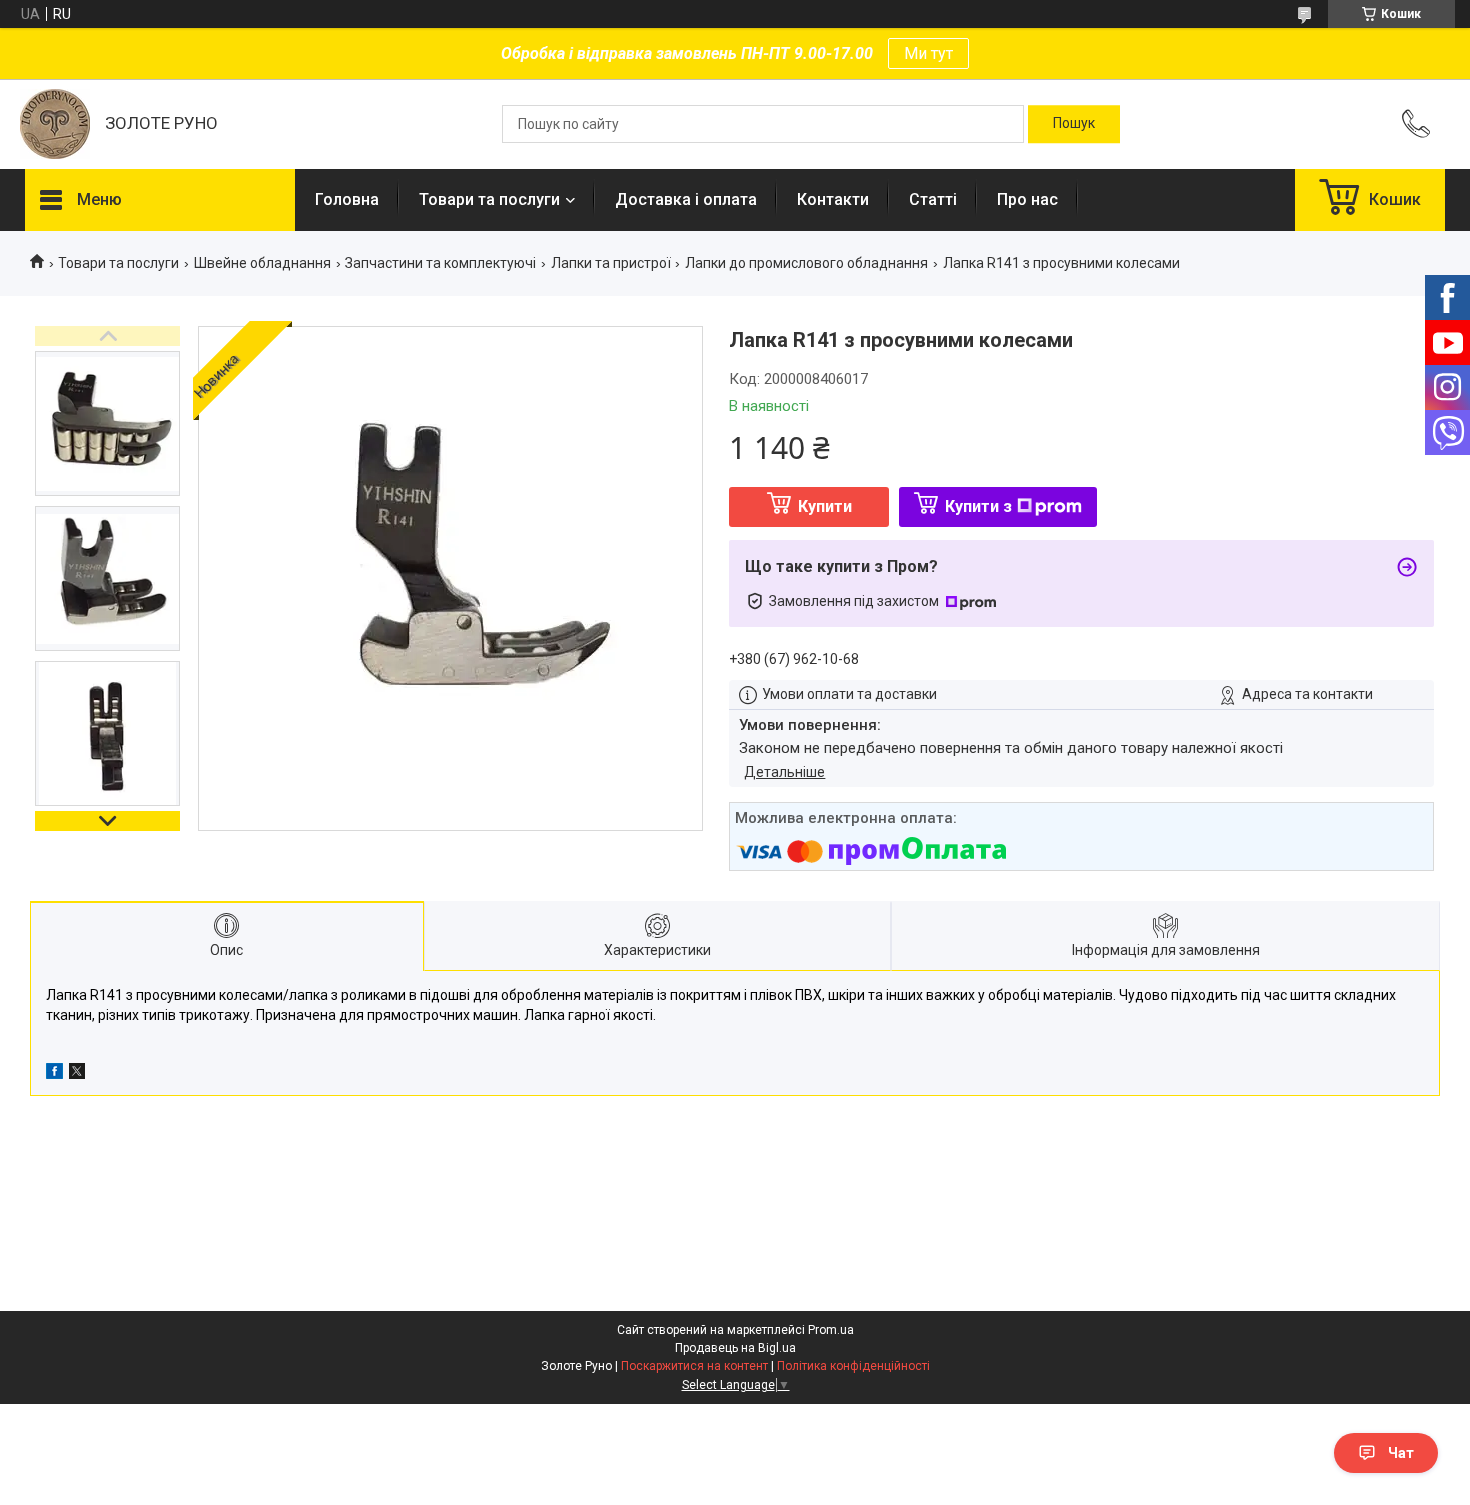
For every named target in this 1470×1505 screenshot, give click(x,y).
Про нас (1027, 199)
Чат (1401, 1453)
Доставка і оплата (686, 199)
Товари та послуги (489, 199)
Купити (825, 506)
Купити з (978, 506)
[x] (77, 1074)
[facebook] (54, 1074)
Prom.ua (831, 1330)
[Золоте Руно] (55, 124)
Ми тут (928, 53)
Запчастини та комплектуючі (440, 263)
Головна (347, 199)
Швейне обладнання (262, 263)
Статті (933, 199)
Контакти (833, 199)
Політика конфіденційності (853, 1366)
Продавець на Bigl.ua (735, 1348)
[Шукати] (1074, 124)
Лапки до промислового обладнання (806, 263)
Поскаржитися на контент (694, 1366)
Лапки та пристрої (611, 263)
